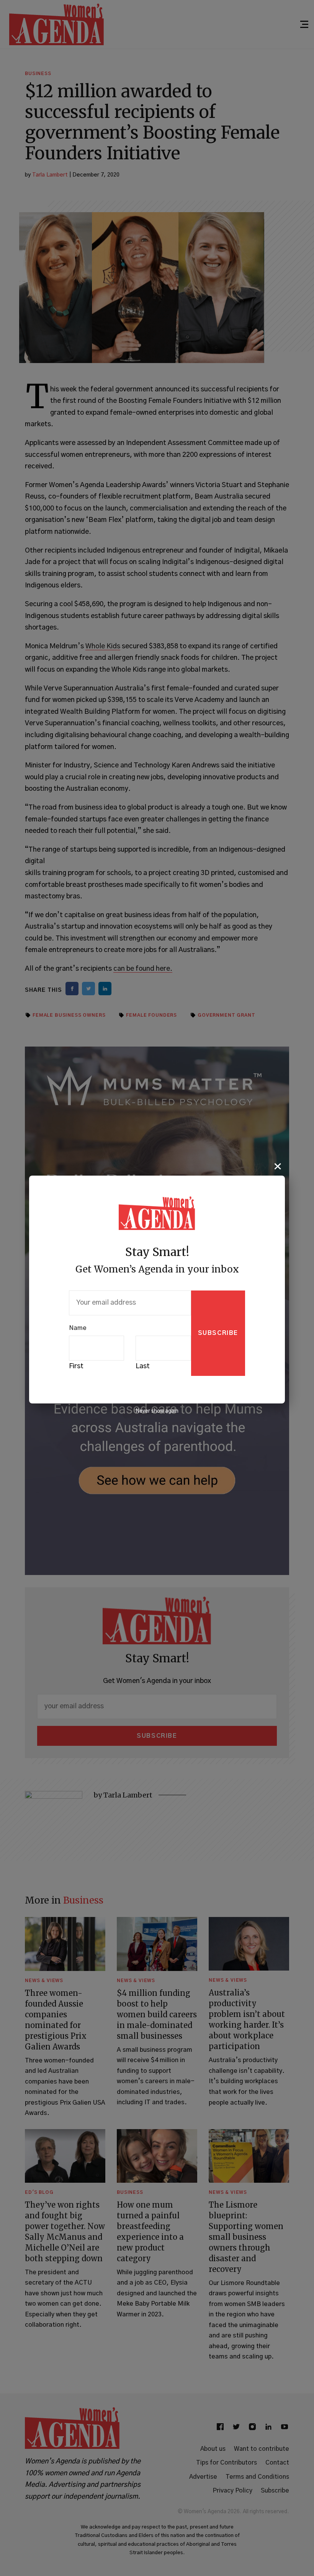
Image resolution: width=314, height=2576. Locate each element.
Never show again (157, 1411)
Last (143, 1366)
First (76, 1366)
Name (78, 1328)
